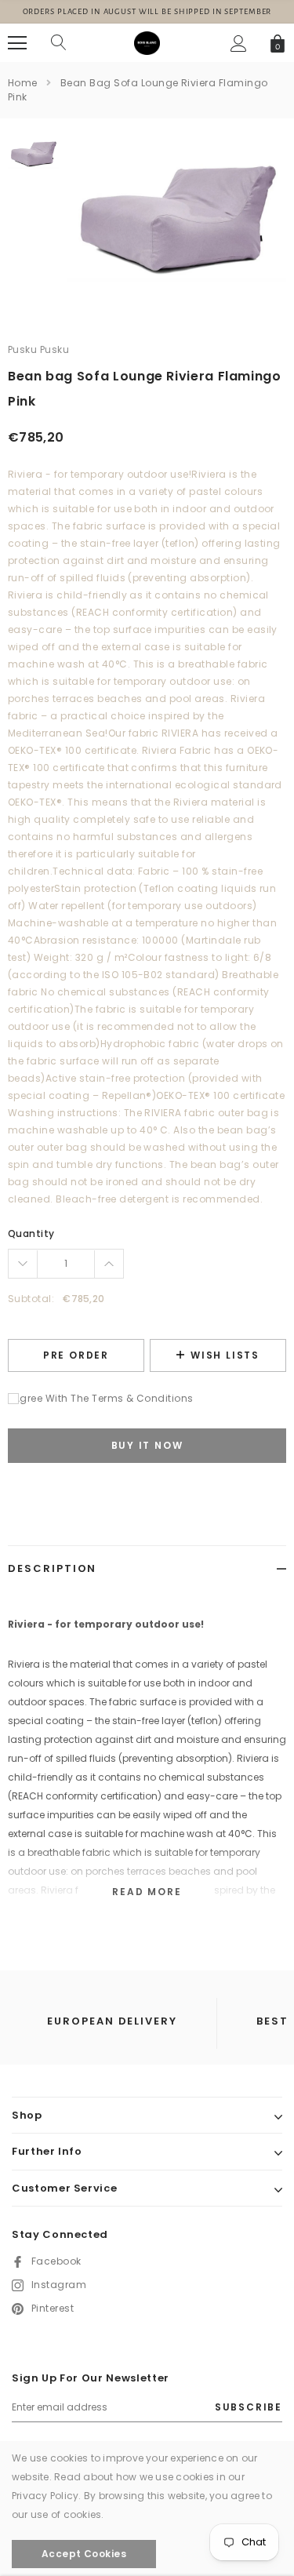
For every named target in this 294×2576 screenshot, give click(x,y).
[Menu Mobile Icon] (17, 43)
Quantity (31, 1233)
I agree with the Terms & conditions (101, 1398)
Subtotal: (31, 1299)
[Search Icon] (59, 43)
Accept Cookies (84, 2554)
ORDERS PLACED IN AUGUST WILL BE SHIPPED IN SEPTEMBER (147, 11)
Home (23, 83)
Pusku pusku (38, 349)
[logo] (147, 42)
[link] (33, 153)
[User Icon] (239, 44)
